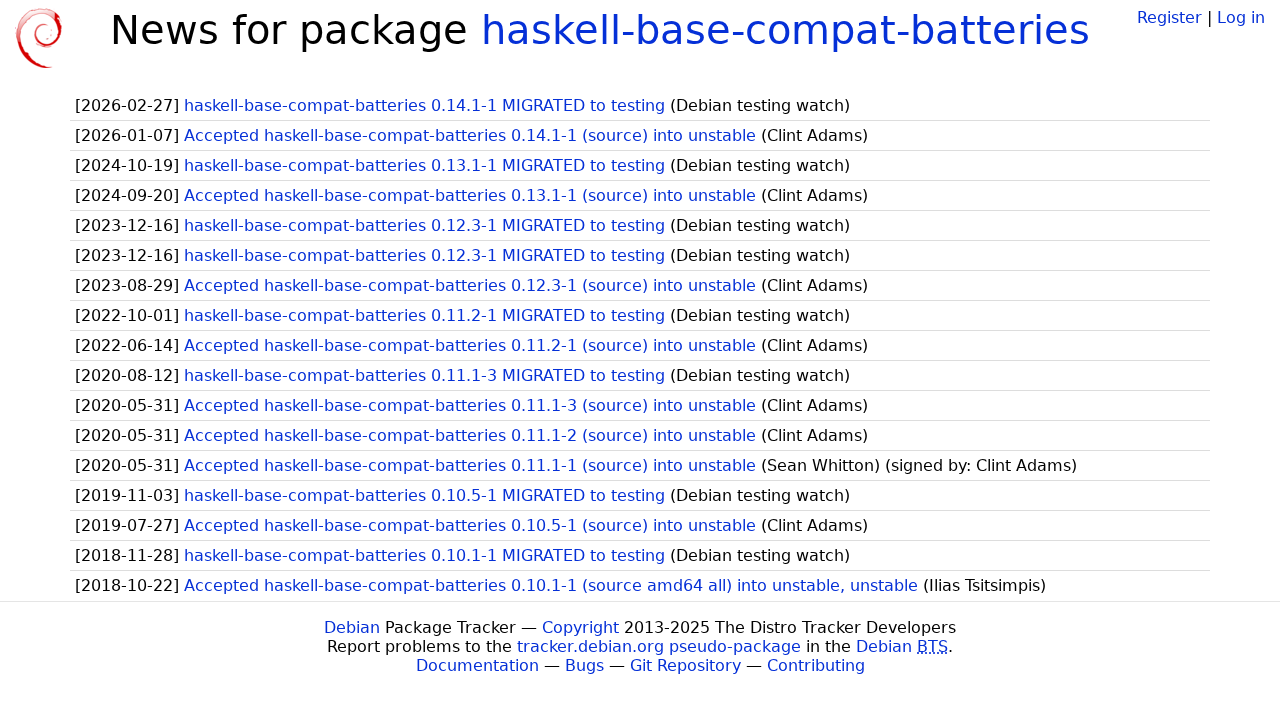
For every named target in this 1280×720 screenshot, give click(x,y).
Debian (352, 627)
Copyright (580, 627)
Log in (1241, 17)
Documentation (477, 665)
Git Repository (685, 665)
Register (1169, 17)
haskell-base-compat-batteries (785, 30)
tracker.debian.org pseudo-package (659, 646)
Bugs (584, 665)
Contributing (816, 665)
